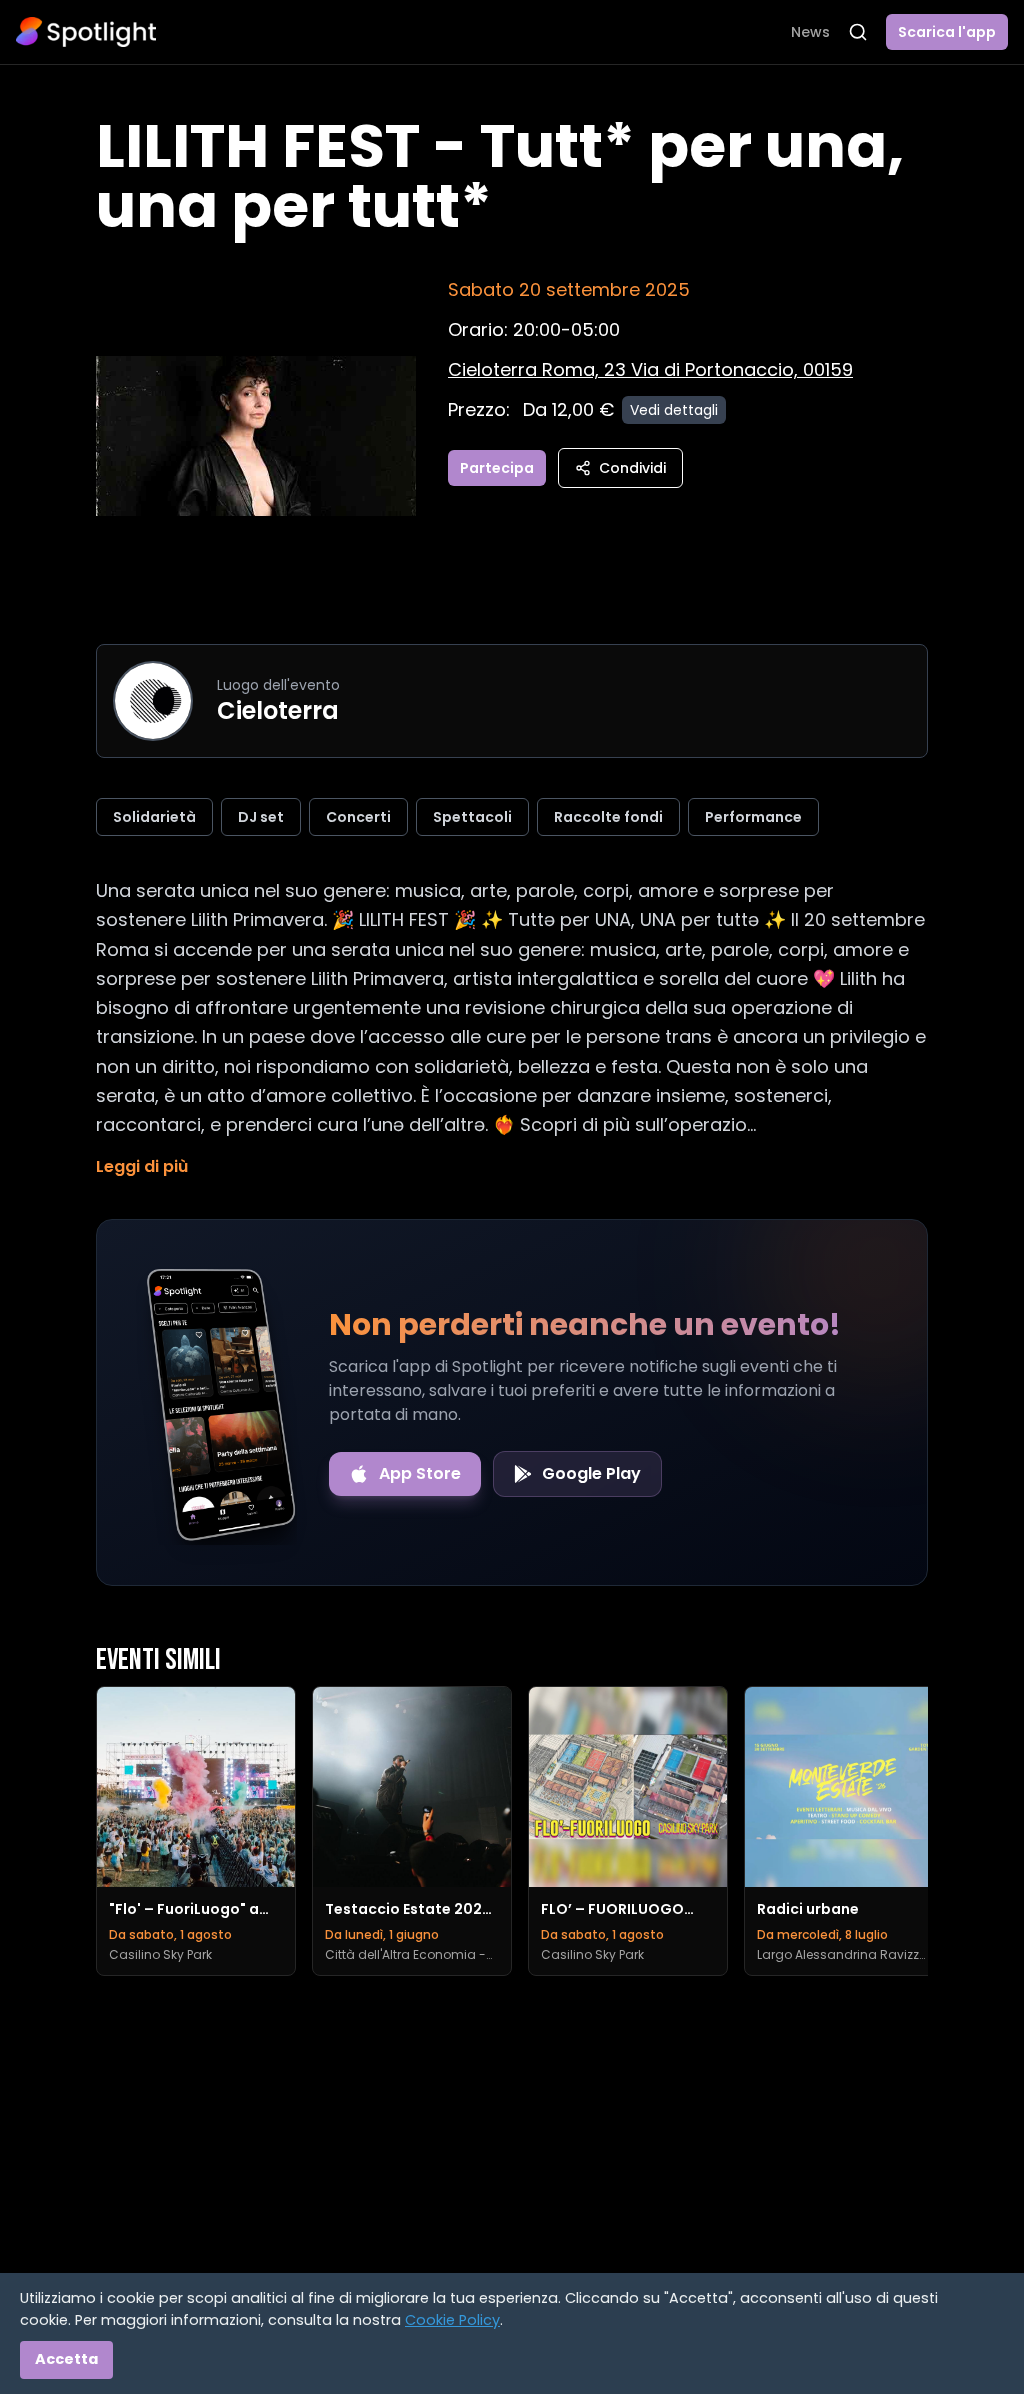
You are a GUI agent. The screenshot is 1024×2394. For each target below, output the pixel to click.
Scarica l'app (947, 32)
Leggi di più (142, 1166)
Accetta (66, 2359)
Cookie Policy (452, 2320)
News (810, 32)
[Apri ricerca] (858, 32)
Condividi (632, 468)
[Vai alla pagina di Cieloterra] (153, 701)
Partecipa (497, 468)
